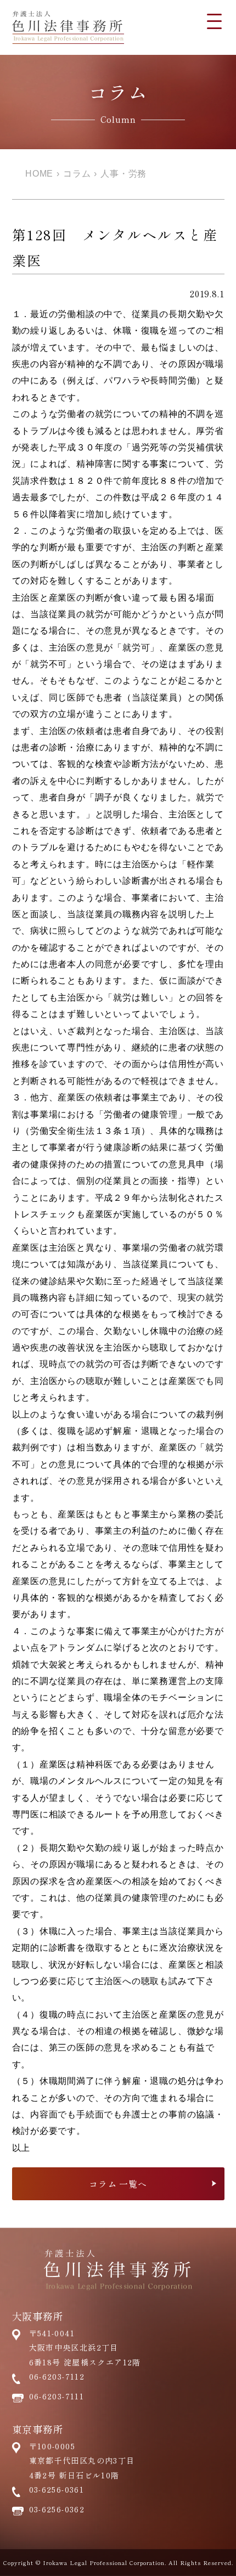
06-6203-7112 (57, 2376)
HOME (39, 174)
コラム (77, 174)
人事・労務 (123, 174)
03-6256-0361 (57, 2489)
